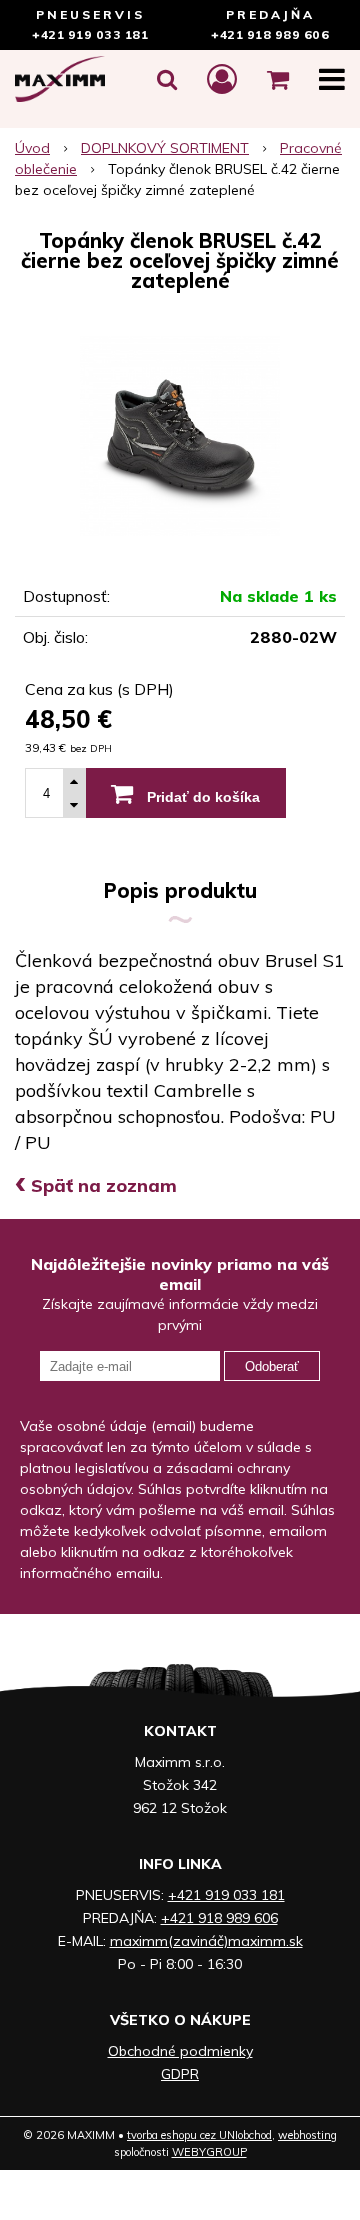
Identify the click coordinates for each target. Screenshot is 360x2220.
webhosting (307, 2135)
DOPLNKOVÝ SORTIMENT (165, 148)
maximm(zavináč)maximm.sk (206, 1941)
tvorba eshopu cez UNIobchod (199, 2135)
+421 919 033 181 (90, 34)
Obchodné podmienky (180, 2051)
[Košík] (278, 79)
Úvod (32, 148)
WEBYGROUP (209, 2152)
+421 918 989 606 (270, 34)
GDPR (180, 2074)
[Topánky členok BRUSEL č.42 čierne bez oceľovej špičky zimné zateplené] (180, 436)
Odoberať (272, 1366)
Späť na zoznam (96, 1185)
